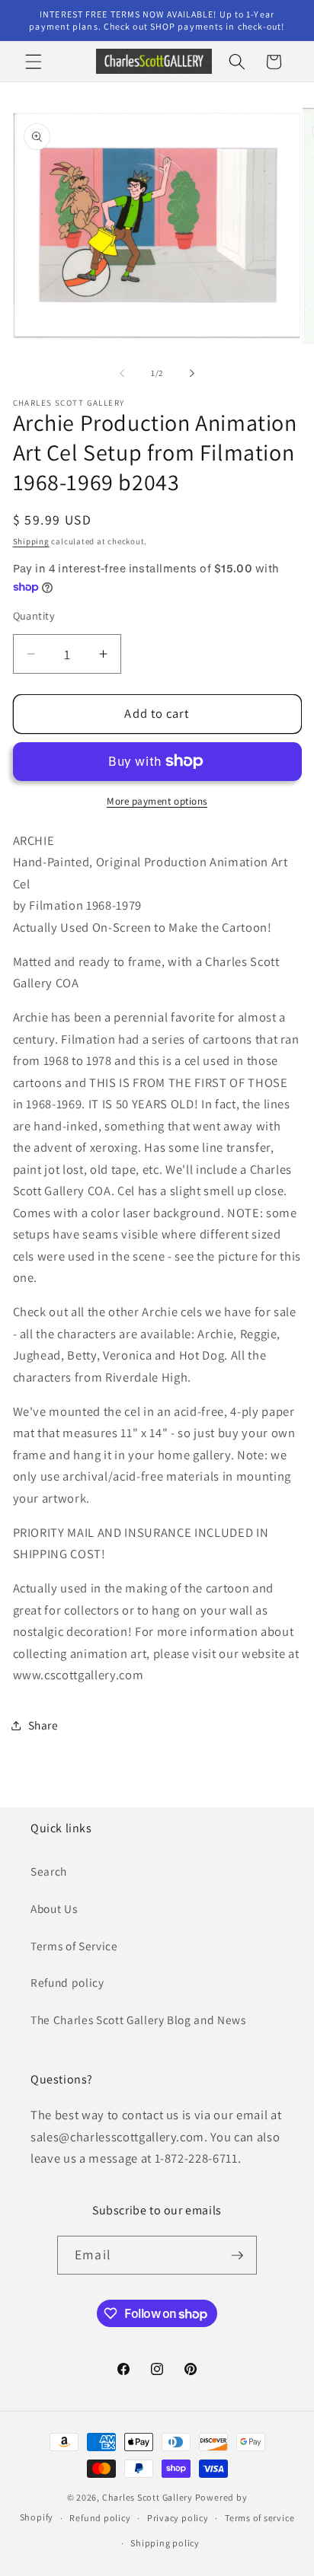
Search (49, 1871)
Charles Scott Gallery (147, 2497)
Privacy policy (178, 2518)
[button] (34, 62)
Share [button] (43, 1725)
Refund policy (67, 1982)
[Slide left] (122, 373)
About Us (54, 1908)
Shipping (31, 541)
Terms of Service (74, 1946)
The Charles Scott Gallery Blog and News (138, 2020)
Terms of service (260, 2518)
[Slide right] (192, 373)
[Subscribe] (237, 2256)
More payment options (157, 801)
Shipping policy (165, 2543)
